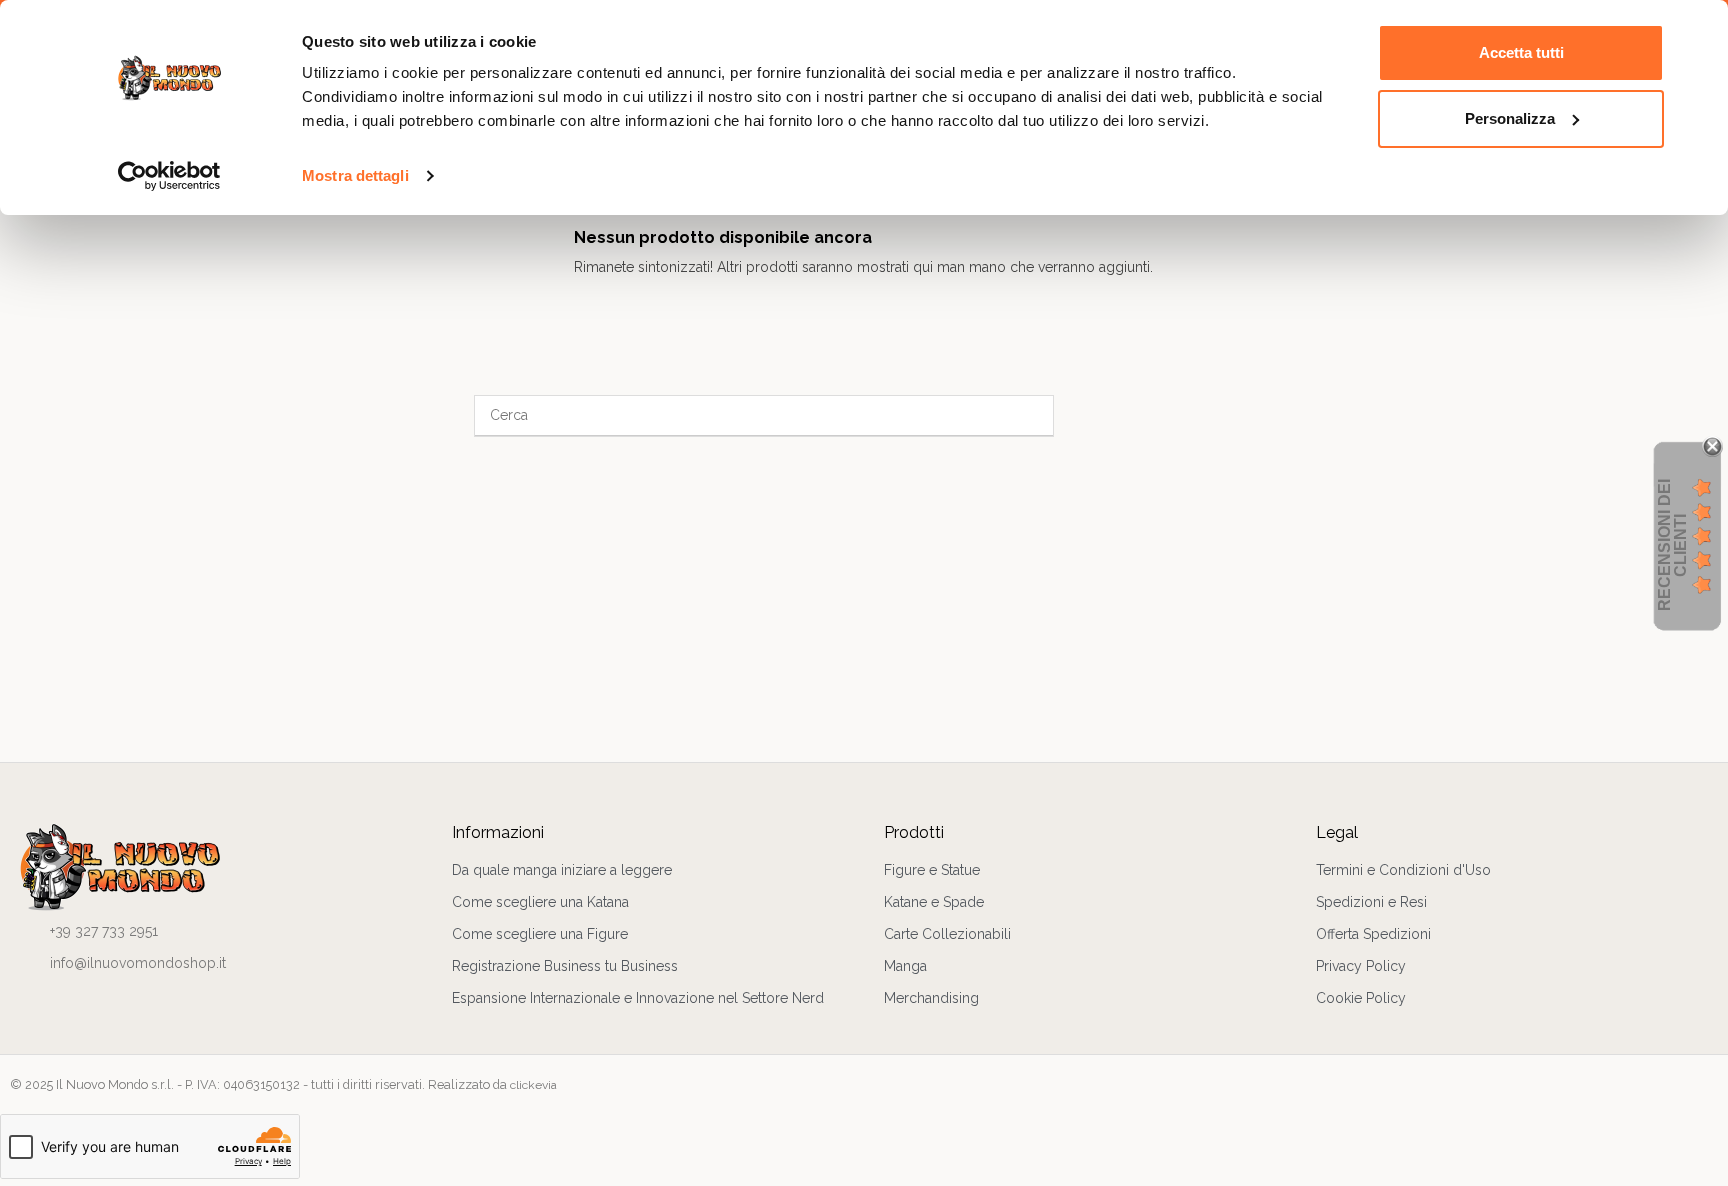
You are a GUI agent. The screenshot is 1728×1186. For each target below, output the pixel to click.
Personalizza (1510, 118)
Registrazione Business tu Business (565, 966)
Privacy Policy (1361, 966)
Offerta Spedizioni (1373, 934)
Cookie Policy (1361, 998)
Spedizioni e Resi (1371, 902)
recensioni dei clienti (1672, 545)
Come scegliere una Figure (540, 934)
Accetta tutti (1521, 52)
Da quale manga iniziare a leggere (562, 870)
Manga (905, 966)
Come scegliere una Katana (540, 902)
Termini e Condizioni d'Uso (1403, 870)
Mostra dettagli (355, 175)
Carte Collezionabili (947, 934)
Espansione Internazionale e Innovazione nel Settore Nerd (638, 998)
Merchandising (931, 998)
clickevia (533, 1085)
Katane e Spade (934, 902)
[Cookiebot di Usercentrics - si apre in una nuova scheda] (169, 176)
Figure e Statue (932, 870)
